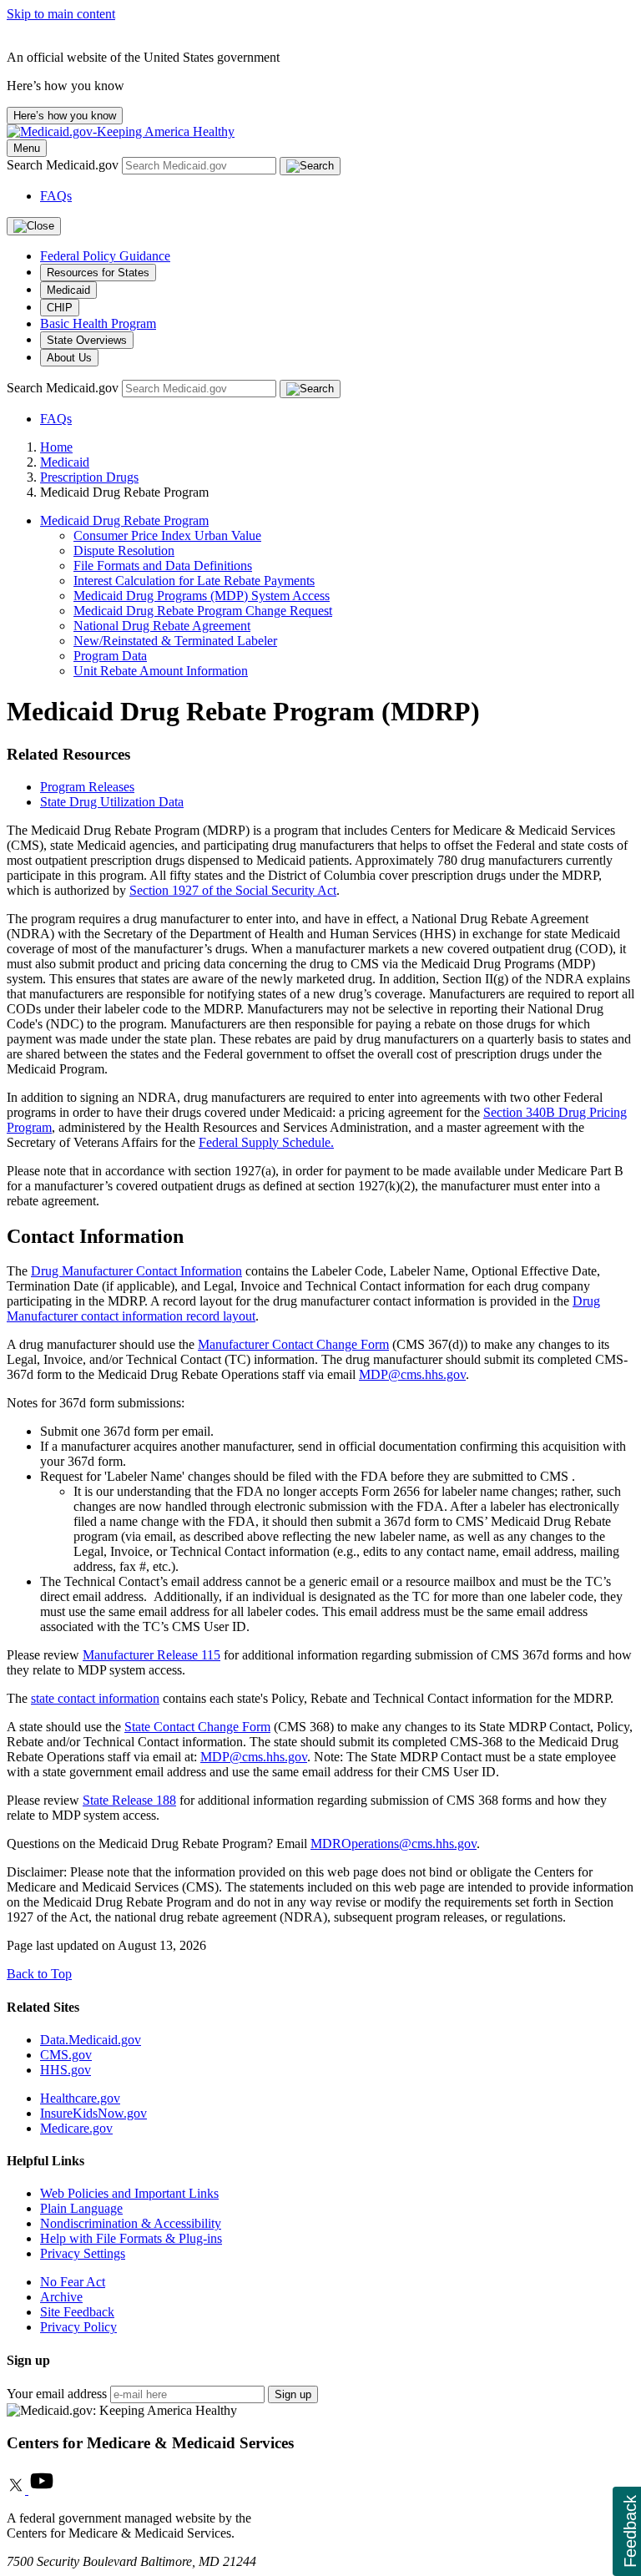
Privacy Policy (78, 2327)
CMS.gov (66, 2055)
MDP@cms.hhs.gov (412, 1374)
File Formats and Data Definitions (163, 566)
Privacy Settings (83, 2253)
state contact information (95, 1698)
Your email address (57, 2394)
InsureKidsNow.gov (93, 2113)
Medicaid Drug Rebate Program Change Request (203, 611)
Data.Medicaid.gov (91, 2040)
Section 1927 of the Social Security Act (233, 890)
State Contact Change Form (197, 1727)
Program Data (110, 656)
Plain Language (81, 2208)
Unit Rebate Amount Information (161, 671)
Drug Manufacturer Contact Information (136, 1271)
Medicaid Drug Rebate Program (124, 520)
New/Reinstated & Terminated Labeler (175, 641)
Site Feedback (77, 2312)
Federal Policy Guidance (105, 256)
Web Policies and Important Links (129, 2193)
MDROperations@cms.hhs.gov (394, 1844)
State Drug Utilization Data (112, 802)
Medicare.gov (76, 2128)
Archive (61, 2297)
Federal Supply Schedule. (266, 1142)
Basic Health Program (98, 323)
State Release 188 (129, 1800)
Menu (27, 148)
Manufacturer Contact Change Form (293, 1344)
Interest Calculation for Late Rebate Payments (194, 581)
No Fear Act (73, 2282)
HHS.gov (66, 2070)
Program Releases (87, 787)
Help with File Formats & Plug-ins (131, 2238)
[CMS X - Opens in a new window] (18, 2490)
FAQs (56, 196)
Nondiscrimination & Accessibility (131, 2223)
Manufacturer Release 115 (151, 1655)
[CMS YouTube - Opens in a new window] (42, 2490)
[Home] (121, 131)
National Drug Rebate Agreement (162, 626)
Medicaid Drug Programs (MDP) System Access (202, 596)
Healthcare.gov (80, 2098)
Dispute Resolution (124, 551)
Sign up (293, 2394)
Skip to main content (61, 14)
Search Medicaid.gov (64, 165)
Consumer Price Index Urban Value (167, 535)
